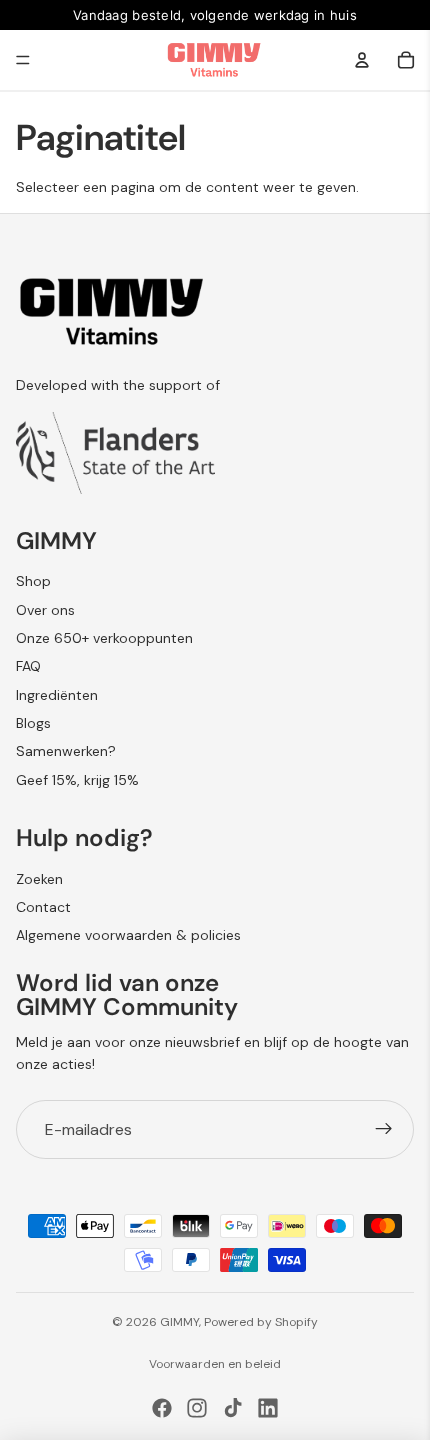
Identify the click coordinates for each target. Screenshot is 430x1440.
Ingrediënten (57, 695)
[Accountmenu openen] (362, 60)
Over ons (45, 610)
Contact (43, 907)
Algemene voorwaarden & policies (128, 935)
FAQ (28, 666)
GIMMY (179, 1322)
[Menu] (23, 60)
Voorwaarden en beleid (215, 1364)
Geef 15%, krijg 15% (77, 780)
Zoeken (39, 879)
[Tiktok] (233, 1408)
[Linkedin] (268, 1408)
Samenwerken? (66, 751)
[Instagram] (197, 1408)
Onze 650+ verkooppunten (104, 638)
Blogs (33, 723)
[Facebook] (162, 1408)
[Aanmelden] (384, 1130)
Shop (33, 581)
